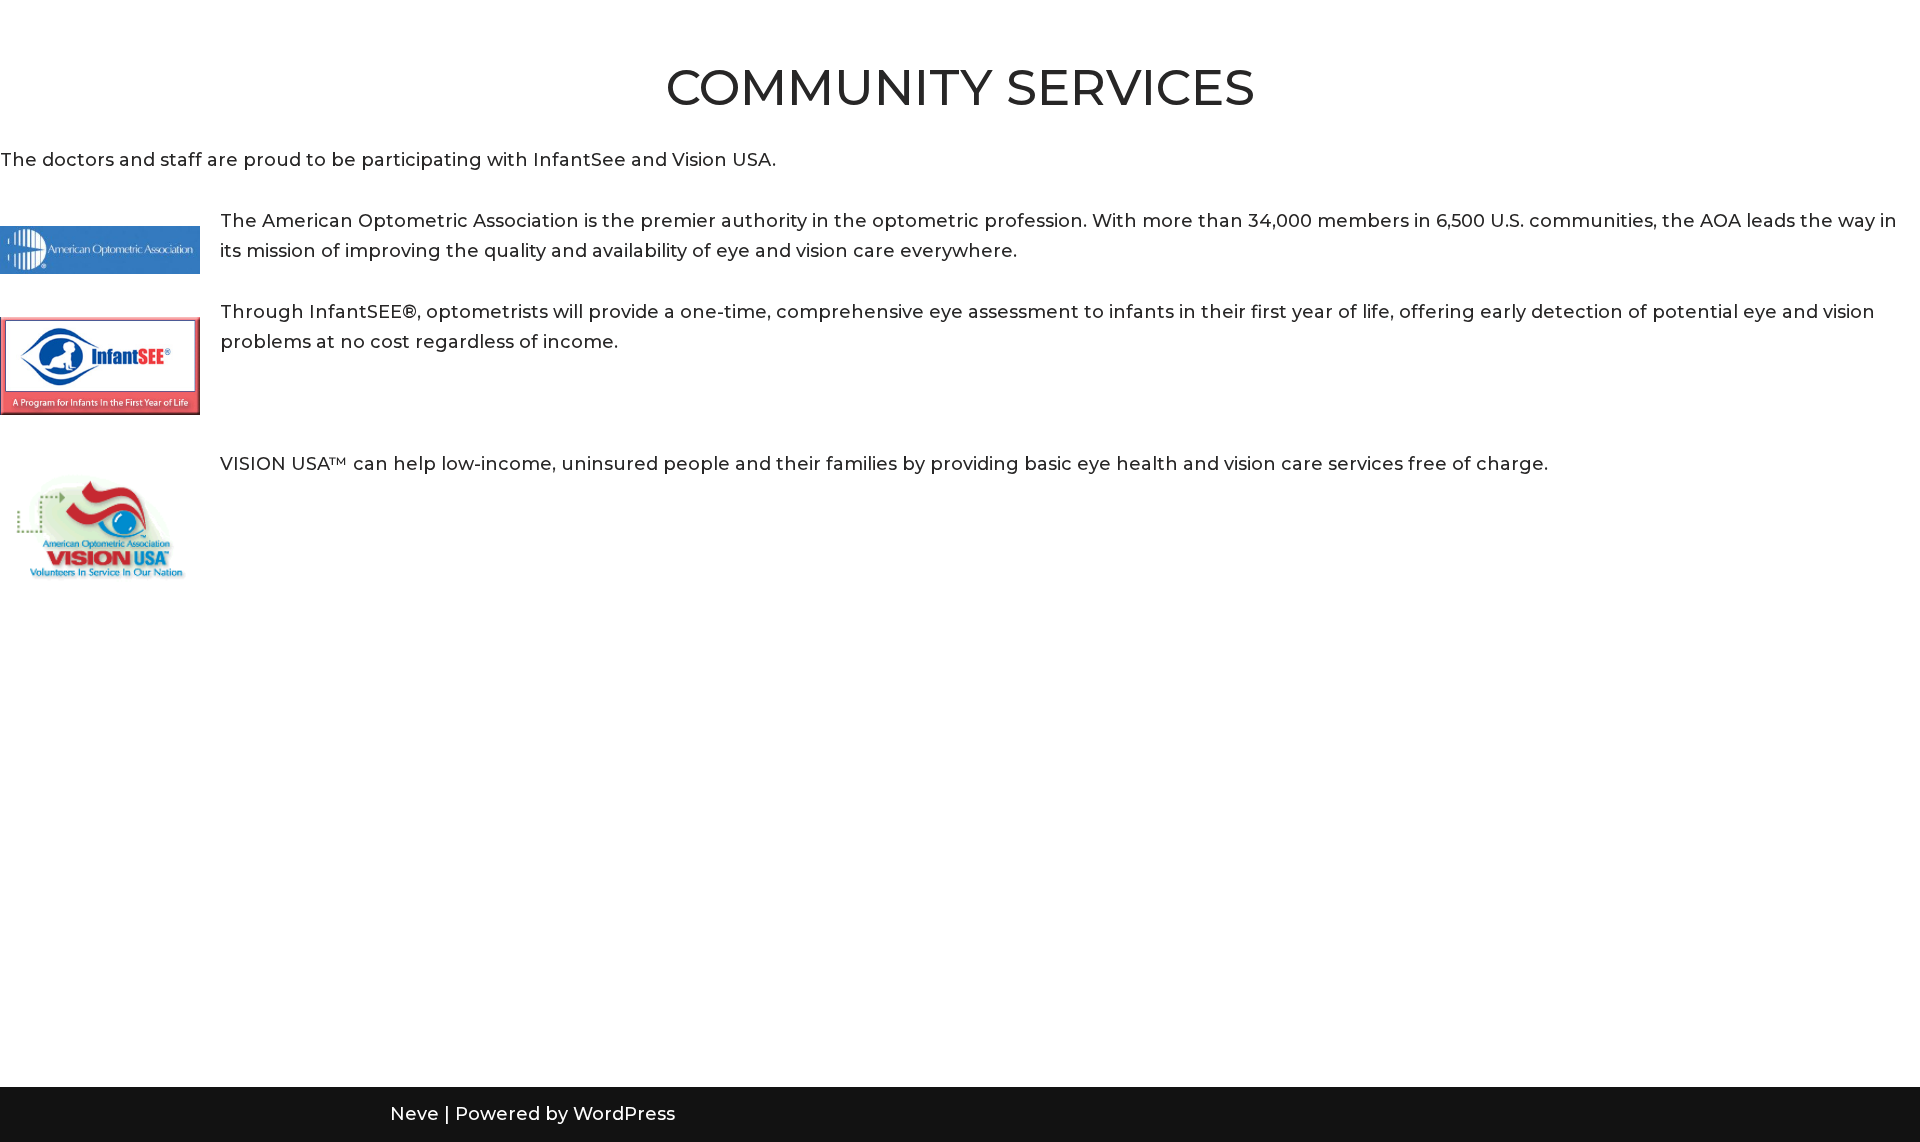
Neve (414, 1114)
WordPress (624, 1114)
